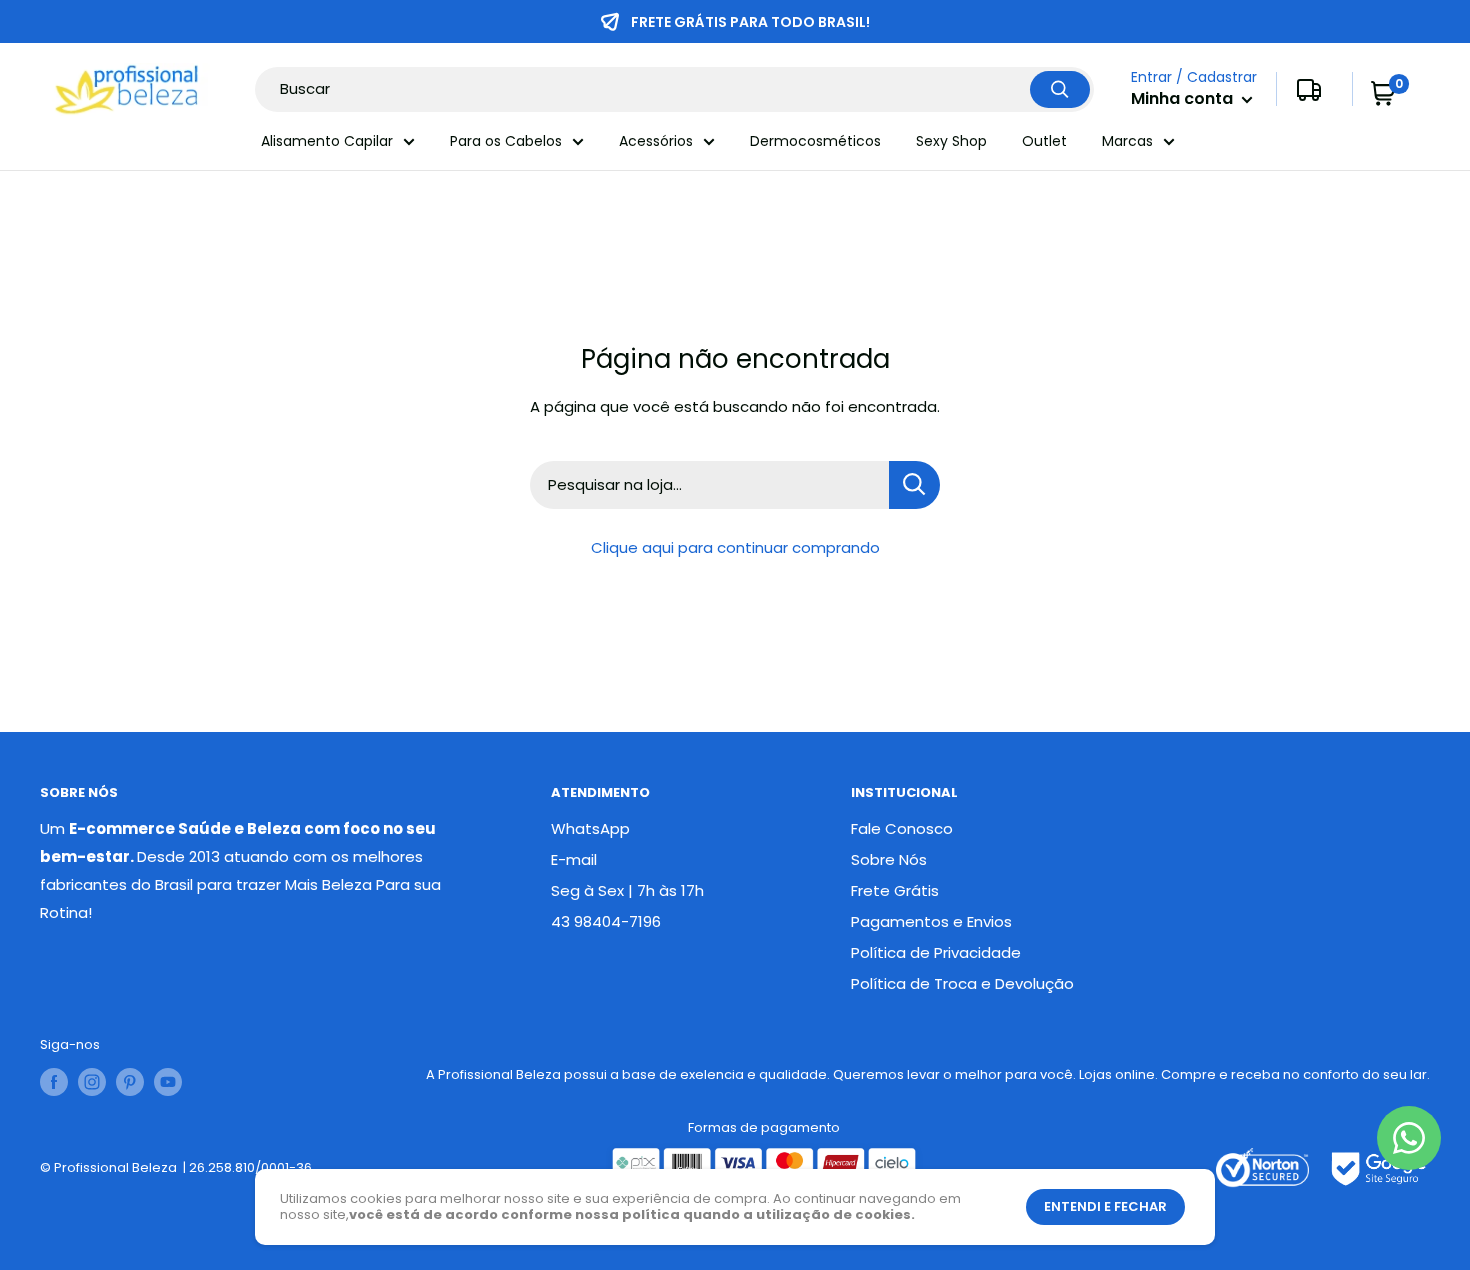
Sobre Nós (889, 859)
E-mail (574, 859)
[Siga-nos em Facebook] (54, 1082)
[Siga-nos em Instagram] (92, 1082)
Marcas (1127, 141)
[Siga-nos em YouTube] (168, 1082)
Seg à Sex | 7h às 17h (627, 890)
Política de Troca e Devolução (962, 983)
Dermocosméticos (815, 141)
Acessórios (656, 141)
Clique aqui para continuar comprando (735, 547)
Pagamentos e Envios (931, 921)
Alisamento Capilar (327, 141)
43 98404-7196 (606, 921)
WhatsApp (590, 828)
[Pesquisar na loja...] (914, 485)
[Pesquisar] (1060, 89)
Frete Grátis (895, 890)
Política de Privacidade (936, 952)
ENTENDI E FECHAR (1105, 1206)
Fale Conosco (902, 828)
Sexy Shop (951, 141)
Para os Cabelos (506, 141)
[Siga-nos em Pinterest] (130, 1082)
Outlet (1044, 141)
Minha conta (1184, 99)
